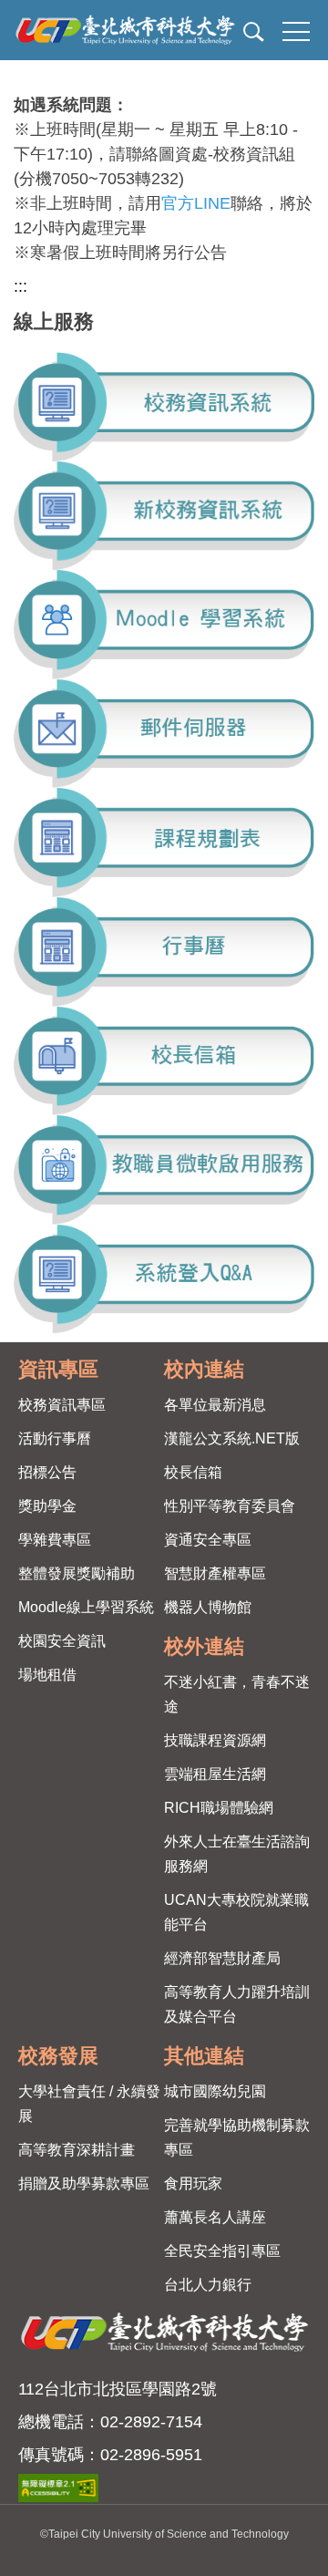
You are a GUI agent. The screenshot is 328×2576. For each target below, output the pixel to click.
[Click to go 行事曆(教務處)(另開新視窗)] (164, 952)
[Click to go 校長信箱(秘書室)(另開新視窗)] (164, 1061)
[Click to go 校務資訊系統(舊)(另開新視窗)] (164, 407)
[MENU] (296, 32)
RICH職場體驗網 (219, 1808)
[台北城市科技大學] (162, 30)
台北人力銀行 (208, 2285)
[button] (251, 35)
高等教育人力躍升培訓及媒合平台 (237, 2004)
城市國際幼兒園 (215, 2091)
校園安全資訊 (62, 1641)
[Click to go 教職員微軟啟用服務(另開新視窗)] (164, 1170)
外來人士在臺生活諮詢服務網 (237, 1854)
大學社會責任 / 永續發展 (89, 2104)
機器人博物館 (208, 1607)
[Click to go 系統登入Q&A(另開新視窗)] (164, 1279)
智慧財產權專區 (215, 1573)
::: (20, 286)
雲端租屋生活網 (215, 1774)
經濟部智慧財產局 (222, 1958)
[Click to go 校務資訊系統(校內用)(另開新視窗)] (164, 516)
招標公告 (47, 1472)
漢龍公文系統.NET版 (232, 1438)
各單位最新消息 (215, 1405)
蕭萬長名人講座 (215, 2217)
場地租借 (47, 1675)
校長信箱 (193, 1472)
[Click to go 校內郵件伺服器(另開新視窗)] (164, 734)
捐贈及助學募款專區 (84, 2183)
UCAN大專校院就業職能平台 (236, 1912)
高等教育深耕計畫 (77, 2150)
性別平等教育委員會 (230, 1506)
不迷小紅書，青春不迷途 (237, 1694)
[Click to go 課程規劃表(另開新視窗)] (164, 843)
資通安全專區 (208, 1540)
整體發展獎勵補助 (77, 1573)
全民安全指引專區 (222, 2251)
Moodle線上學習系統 (86, 1607)
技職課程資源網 (215, 1740)
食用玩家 (193, 2183)
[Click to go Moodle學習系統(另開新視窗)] (164, 625)
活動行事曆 (55, 1438)
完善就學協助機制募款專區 (237, 2137)
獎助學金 (47, 1506)
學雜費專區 (55, 1540)
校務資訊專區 (62, 1405)
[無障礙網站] (58, 2488)
